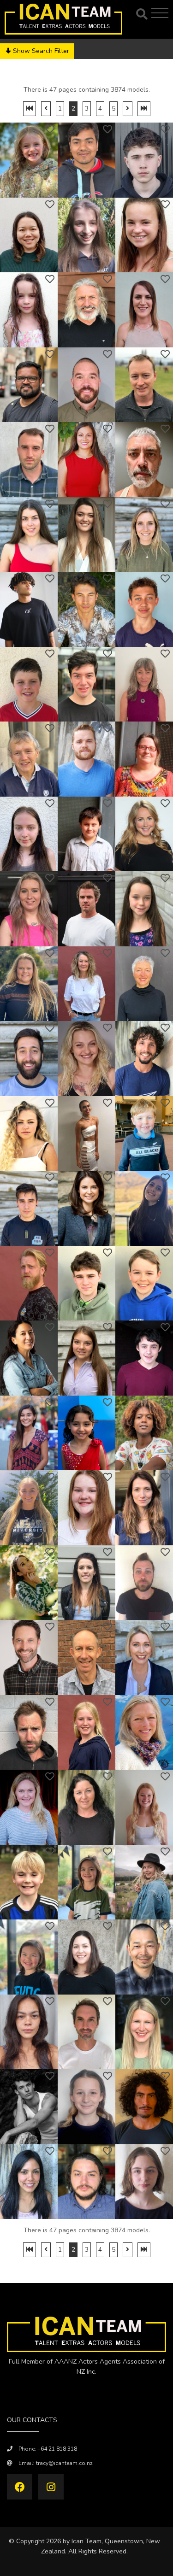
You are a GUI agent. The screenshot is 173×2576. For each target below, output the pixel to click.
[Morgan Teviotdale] (144, 160)
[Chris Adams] (144, 385)
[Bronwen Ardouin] (144, 2182)
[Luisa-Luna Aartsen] (29, 310)
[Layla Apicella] (144, 2032)
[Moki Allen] (144, 1283)
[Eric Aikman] (86, 759)
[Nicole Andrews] (144, 1882)
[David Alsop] (144, 1358)
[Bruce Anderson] (29, 1658)
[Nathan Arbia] (86, 2182)
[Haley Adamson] (29, 535)
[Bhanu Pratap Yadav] (86, 160)
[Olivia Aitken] (29, 909)
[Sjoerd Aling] (29, 1283)
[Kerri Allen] (29, 1358)
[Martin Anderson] (144, 1583)
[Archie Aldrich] (144, 1134)
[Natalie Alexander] (86, 1208)
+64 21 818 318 (57, 2449)
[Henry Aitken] (86, 909)
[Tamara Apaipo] (29, 2032)
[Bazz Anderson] (29, 1733)
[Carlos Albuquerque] (144, 1059)
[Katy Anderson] (86, 1807)
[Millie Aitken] (29, 984)
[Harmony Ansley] (86, 1957)
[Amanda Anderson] (86, 1583)
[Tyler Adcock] (86, 535)
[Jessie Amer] (86, 1508)
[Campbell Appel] (29, 2107)
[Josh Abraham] (86, 385)
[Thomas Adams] (29, 460)
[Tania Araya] (29, 2182)
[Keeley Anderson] (144, 1658)
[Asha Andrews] (29, 1957)
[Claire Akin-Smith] (144, 984)
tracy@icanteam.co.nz (64, 2463)
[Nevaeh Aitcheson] (29, 834)
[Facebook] (20, 2487)
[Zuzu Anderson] (86, 1733)
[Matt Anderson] (86, 1658)
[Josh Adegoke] (29, 609)
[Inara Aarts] (86, 235)
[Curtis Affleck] (29, 684)
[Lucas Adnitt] (86, 609)
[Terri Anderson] (29, 1807)
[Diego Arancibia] (144, 2107)
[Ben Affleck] (86, 684)
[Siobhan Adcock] (144, 535)
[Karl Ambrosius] (144, 1433)
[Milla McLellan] (29, 160)
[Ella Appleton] (86, 2107)
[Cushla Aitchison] (144, 834)
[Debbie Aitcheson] (144, 759)
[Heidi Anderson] (144, 1733)
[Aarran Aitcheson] (86, 834)
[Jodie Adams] (86, 460)
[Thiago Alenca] (29, 1208)
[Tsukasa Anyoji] (144, 1957)
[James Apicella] (86, 2032)
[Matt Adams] (144, 460)
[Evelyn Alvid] (86, 1433)
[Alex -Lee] (29, 235)
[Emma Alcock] (86, 1134)
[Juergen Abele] (86, 310)
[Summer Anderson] (144, 1807)
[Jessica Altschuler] (29, 1433)
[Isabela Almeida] (86, 1358)
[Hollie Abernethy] (144, 310)
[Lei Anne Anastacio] (29, 1583)
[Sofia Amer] (29, 1508)
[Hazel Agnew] (29, 759)
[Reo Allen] (86, 1283)
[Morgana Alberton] (86, 1059)
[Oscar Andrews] (86, 1882)
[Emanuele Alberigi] (29, 1059)
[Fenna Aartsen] (144, 235)
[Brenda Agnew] (144, 684)
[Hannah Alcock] (29, 1134)
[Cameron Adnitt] (144, 609)
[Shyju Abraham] (29, 385)
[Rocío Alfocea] (144, 1208)
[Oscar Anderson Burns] (29, 1882)
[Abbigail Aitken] (144, 909)
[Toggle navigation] (161, 13)
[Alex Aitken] (86, 984)
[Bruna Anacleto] (144, 1508)
